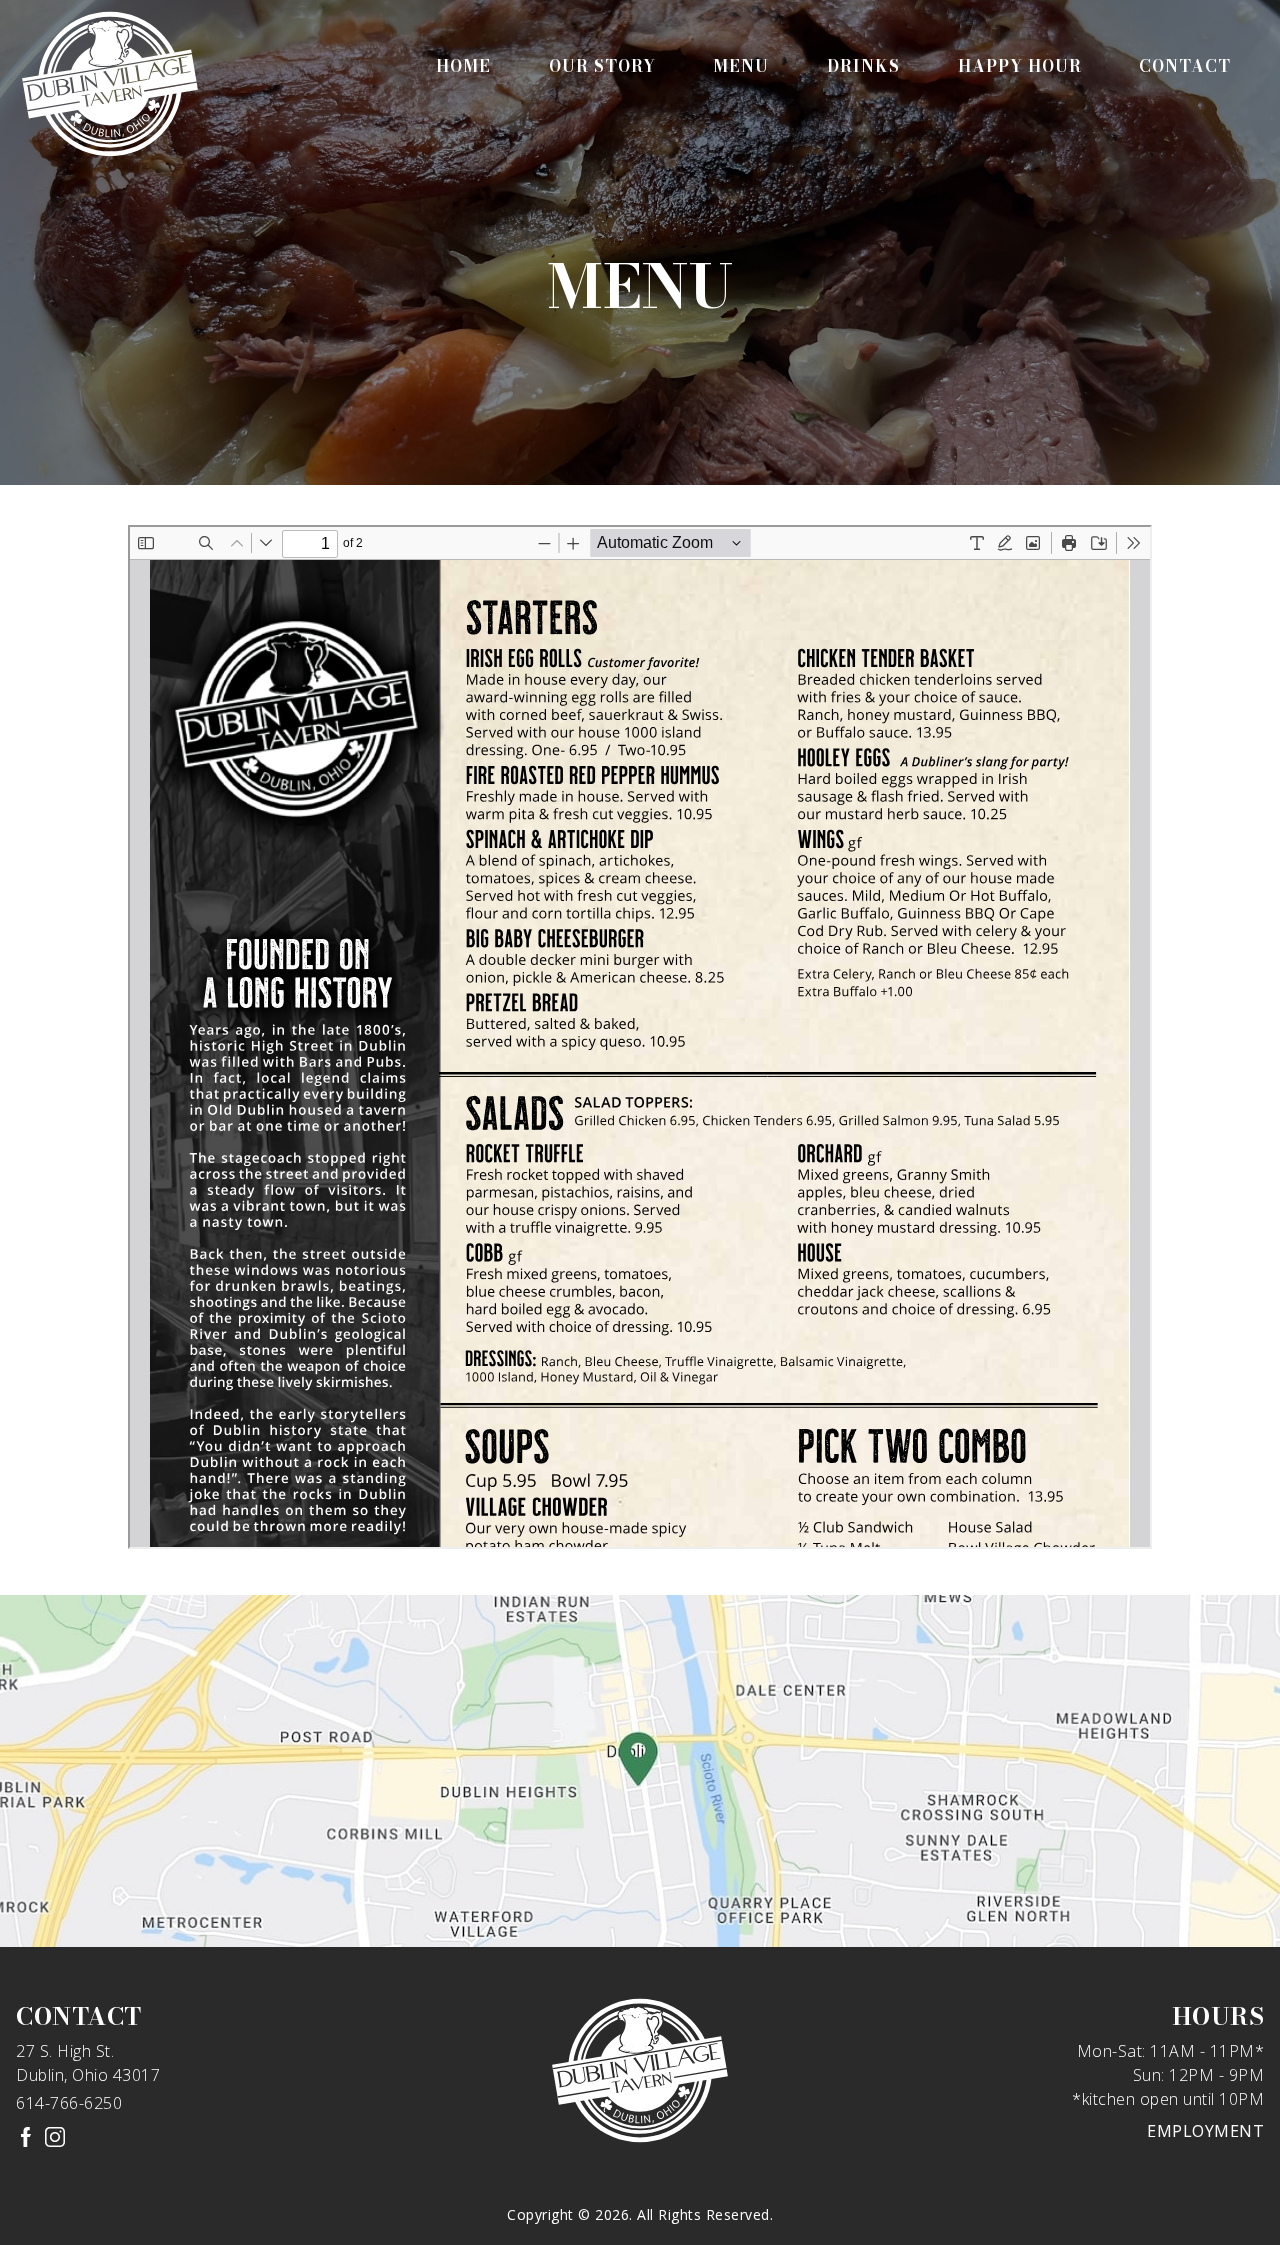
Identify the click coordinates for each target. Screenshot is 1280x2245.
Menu (741, 66)
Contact (1185, 66)
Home (463, 66)
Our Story (602, 66)
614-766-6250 (69, 2103)
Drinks (863, 66)
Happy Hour (1020, 66)
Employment (1205, 2131)
